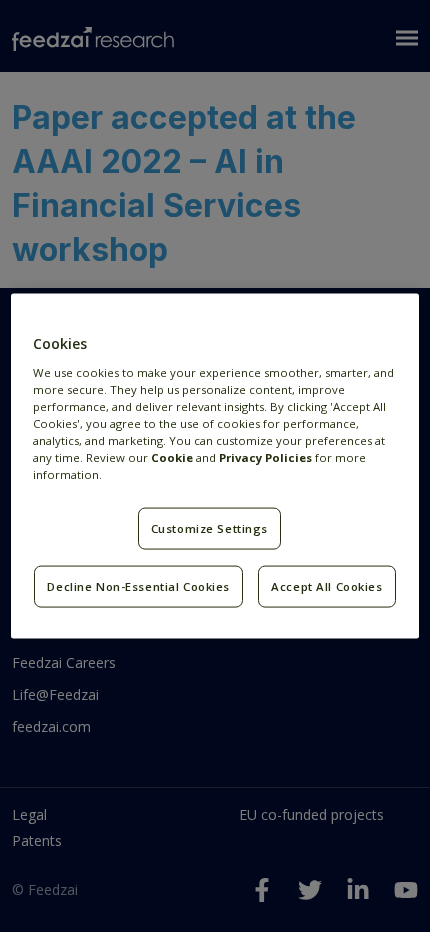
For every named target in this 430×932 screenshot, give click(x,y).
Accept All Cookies (326, 586)
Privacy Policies (265, 456)
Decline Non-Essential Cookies (138, 586)
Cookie (172, 456)
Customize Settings (209, 528)
